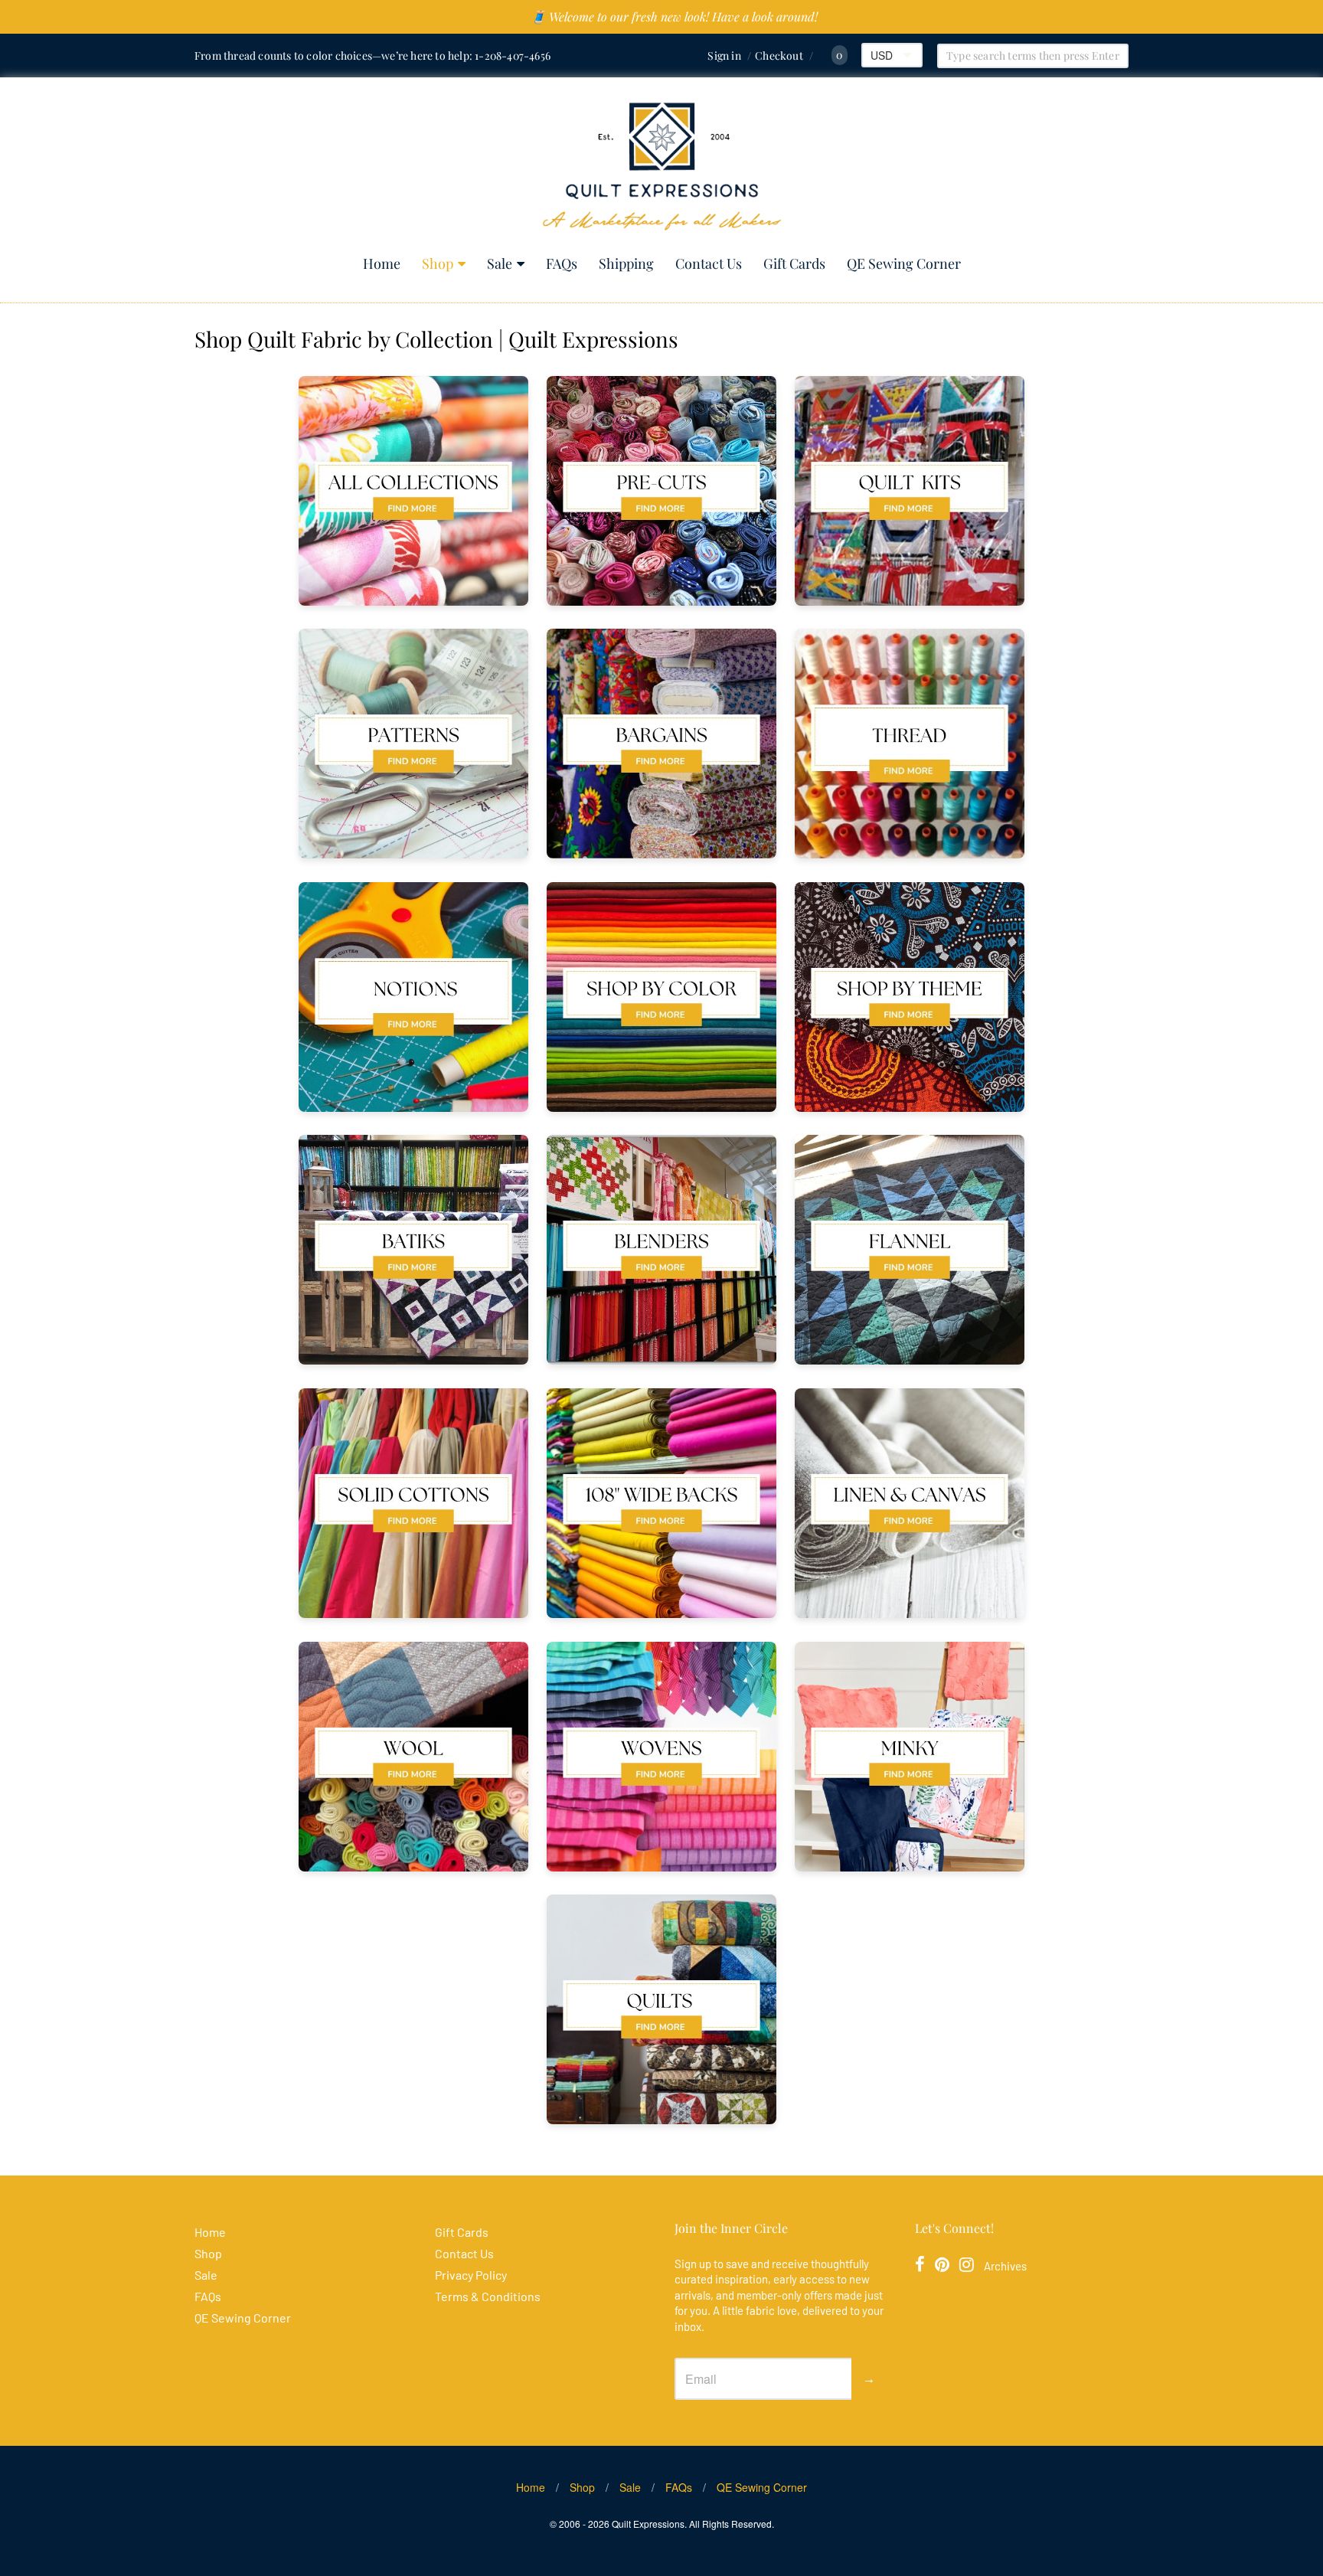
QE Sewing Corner (904, 263)
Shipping (626, 263)
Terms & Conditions (488, 2296)
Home (382, 263)
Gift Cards (794, 263)
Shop (438, 263)
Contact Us (709, 263)
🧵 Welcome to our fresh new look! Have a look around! (674, 16)
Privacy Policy (471, 2275)
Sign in (724, 56)
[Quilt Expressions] (662, 167)
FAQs (562, 263)
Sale (500, 263)
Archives (1005, 2266)
